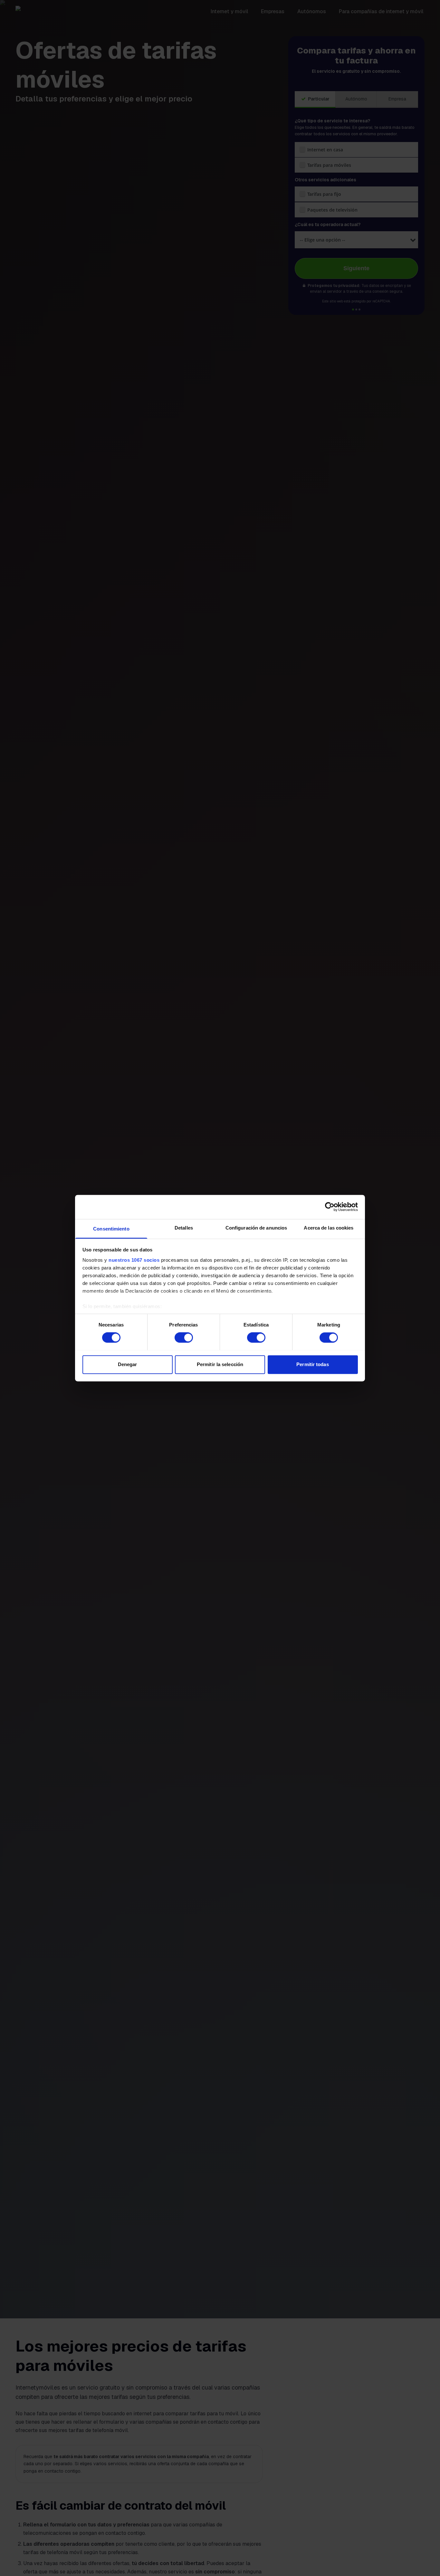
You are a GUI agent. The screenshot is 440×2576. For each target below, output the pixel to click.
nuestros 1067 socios (134, 1260)
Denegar (128, 1364)
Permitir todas (312, 1364)
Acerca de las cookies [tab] (329, 1228)
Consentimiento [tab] (111, 1229)
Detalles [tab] (184, 1228)
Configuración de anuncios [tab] (256, 1228)
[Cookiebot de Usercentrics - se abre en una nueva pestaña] (330, 1207)
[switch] (184, 1337)
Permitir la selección (220, 1364)
